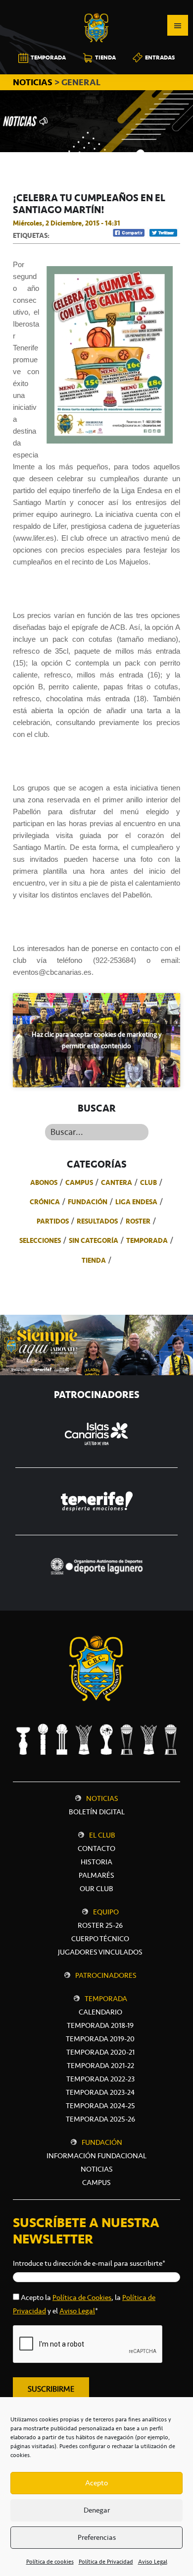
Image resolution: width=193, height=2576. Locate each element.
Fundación (88, 1202)
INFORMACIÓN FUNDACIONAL (96, 2156)
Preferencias (97, 2537)
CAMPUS (96, 2183)
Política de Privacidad (106, 2562)
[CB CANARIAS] (96, 7)
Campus (79, 1182)
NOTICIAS (34, 82)
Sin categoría (94, 1240)
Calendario (100, 2012)
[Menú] (178, 25)
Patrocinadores (106, 1975)
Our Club (96, 1889)
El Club (102, 1835)
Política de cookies (50, 2562)
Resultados (97, 1221)
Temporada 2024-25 (100, 2106)
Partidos (53, 1221)
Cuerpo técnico (100, 1939)
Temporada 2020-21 (100, 2052)
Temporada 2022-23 (100, 2079)
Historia (96, 1862)
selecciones (40, 1240)
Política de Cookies (82, 2297)
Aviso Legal (153, 2562)
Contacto (96, 1848)
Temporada (147, 1240)
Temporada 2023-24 (100, 2092)
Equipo (106, 1912)
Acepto (96, 2483)
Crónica (45, 1202)
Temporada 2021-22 (100, 2066)
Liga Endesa (136, 1202)
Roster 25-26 (100, 1925)
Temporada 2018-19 (100, 2025)
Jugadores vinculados (100, 1952)
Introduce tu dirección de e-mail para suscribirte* (89, 2263)
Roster (138, 1221)
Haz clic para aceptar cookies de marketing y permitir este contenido (96, 1040)
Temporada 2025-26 (100, 2119)
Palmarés (96, 1875)
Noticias (102, 1798)
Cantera (117, 1182)
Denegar (97, 2510)
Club (148, 1182)
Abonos (44, 1182)
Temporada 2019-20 (100, 2039)
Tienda (94, 1260)
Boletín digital (97, 1812)
